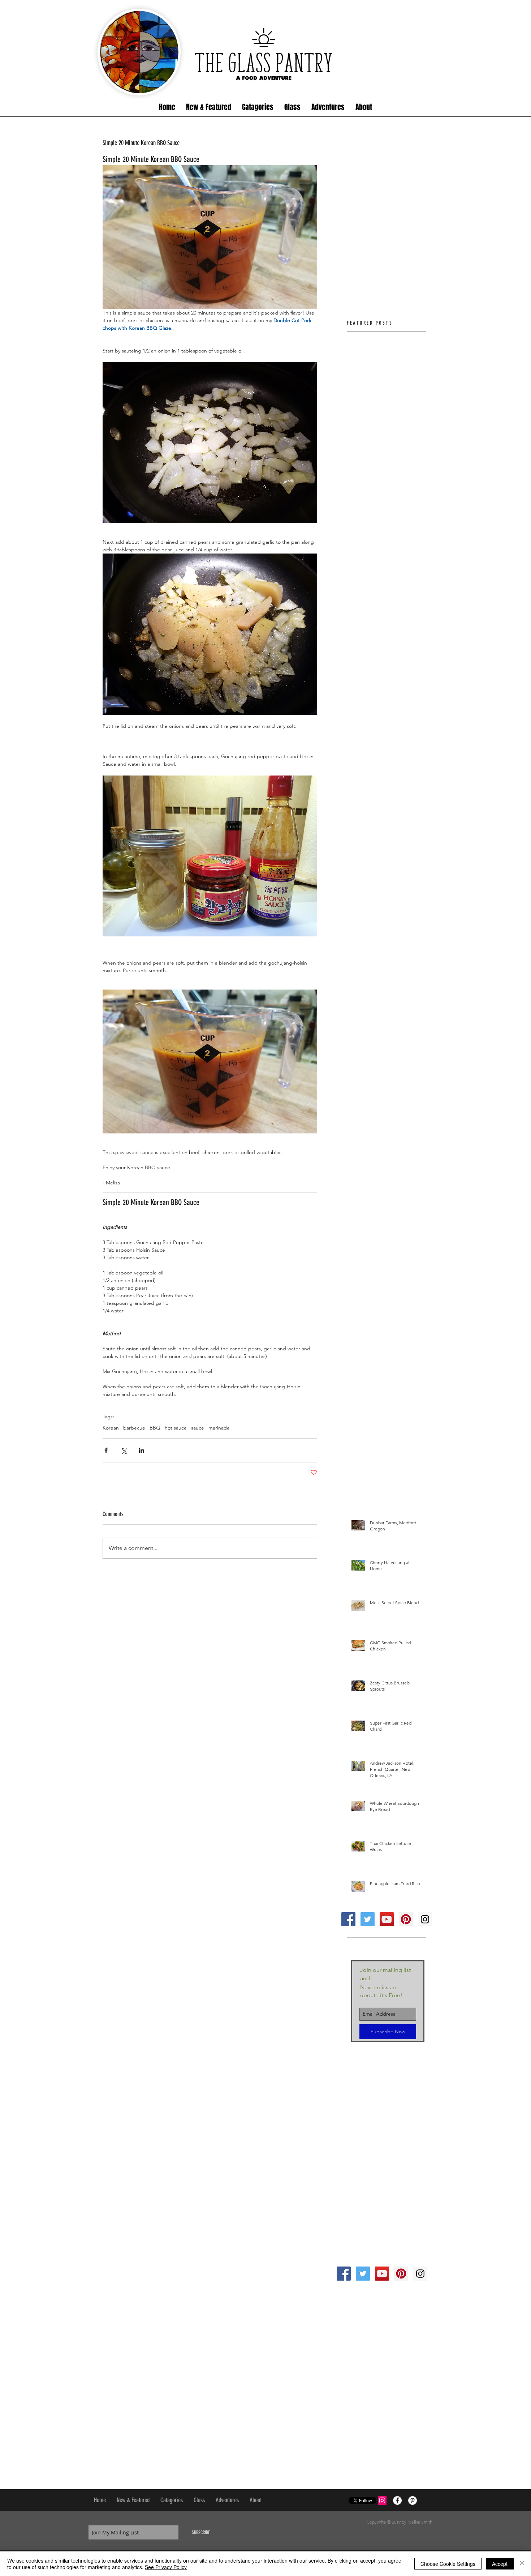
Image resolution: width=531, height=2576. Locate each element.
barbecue (134, 1428)
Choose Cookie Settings (448, 2564)
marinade (219, 1428)
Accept (500, 2564)
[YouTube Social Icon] (387, 1919)
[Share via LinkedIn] (141, 1450)
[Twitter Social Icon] (368, 1919)
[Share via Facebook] (106, 1450)
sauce (198, 1428)
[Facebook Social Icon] (348, 1919)
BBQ (155, 1428)
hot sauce (176, 1428)
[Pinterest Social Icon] (406, 1919)
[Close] (522, 2564)
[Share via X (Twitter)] (124, 1450)
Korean (111, 1428)
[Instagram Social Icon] (425, 1919)
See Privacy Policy (166, 2567)
